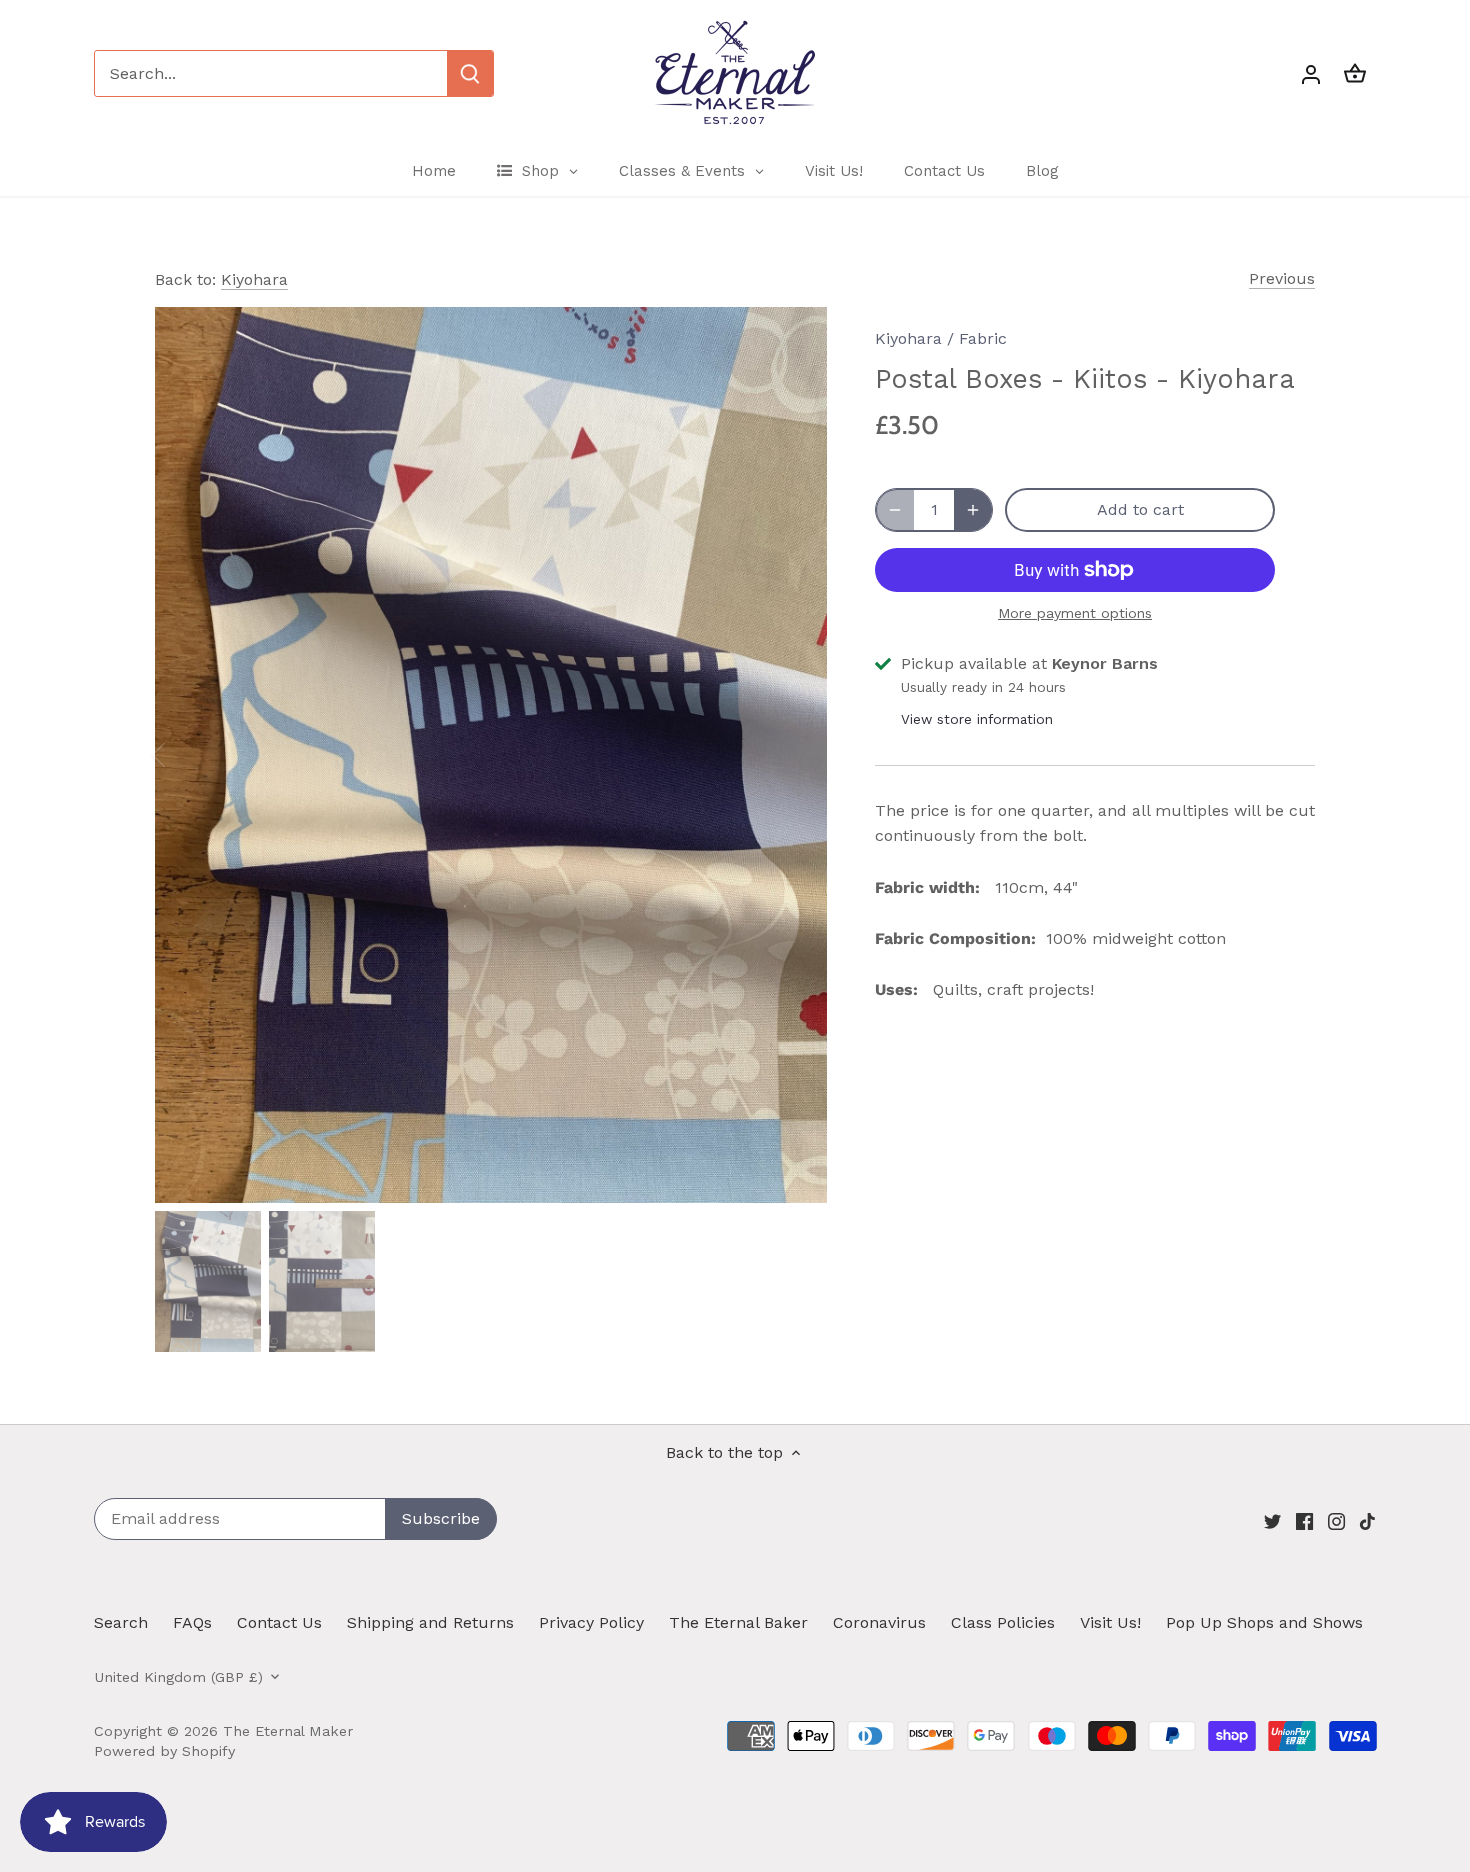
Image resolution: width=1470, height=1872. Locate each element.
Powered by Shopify (164, 1751)
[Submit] (470, 73)
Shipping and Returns (430, 1622)
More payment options (1075, 613)
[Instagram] (1336, 1520)
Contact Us (279, 1622)
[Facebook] (1304, 1520)
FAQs (192, 1622)
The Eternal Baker (738, 1622)
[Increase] (973, 510)
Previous (1282, 278)
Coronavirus (879, 1622)
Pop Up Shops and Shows (1264, 1622)
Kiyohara (254, 279)
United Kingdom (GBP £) (178, 1677)
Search (121, 1622)
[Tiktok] (1367, 1520)
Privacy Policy (591, 1622)
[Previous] (185, 755)
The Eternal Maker (288, 1731)
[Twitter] (1272, 1520)
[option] (491, 755)
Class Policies (1003, 1622)
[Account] (1311, 73)
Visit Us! (1110, 1622)
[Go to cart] (1355, 73)
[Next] (797, 755)
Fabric (983, 338)
